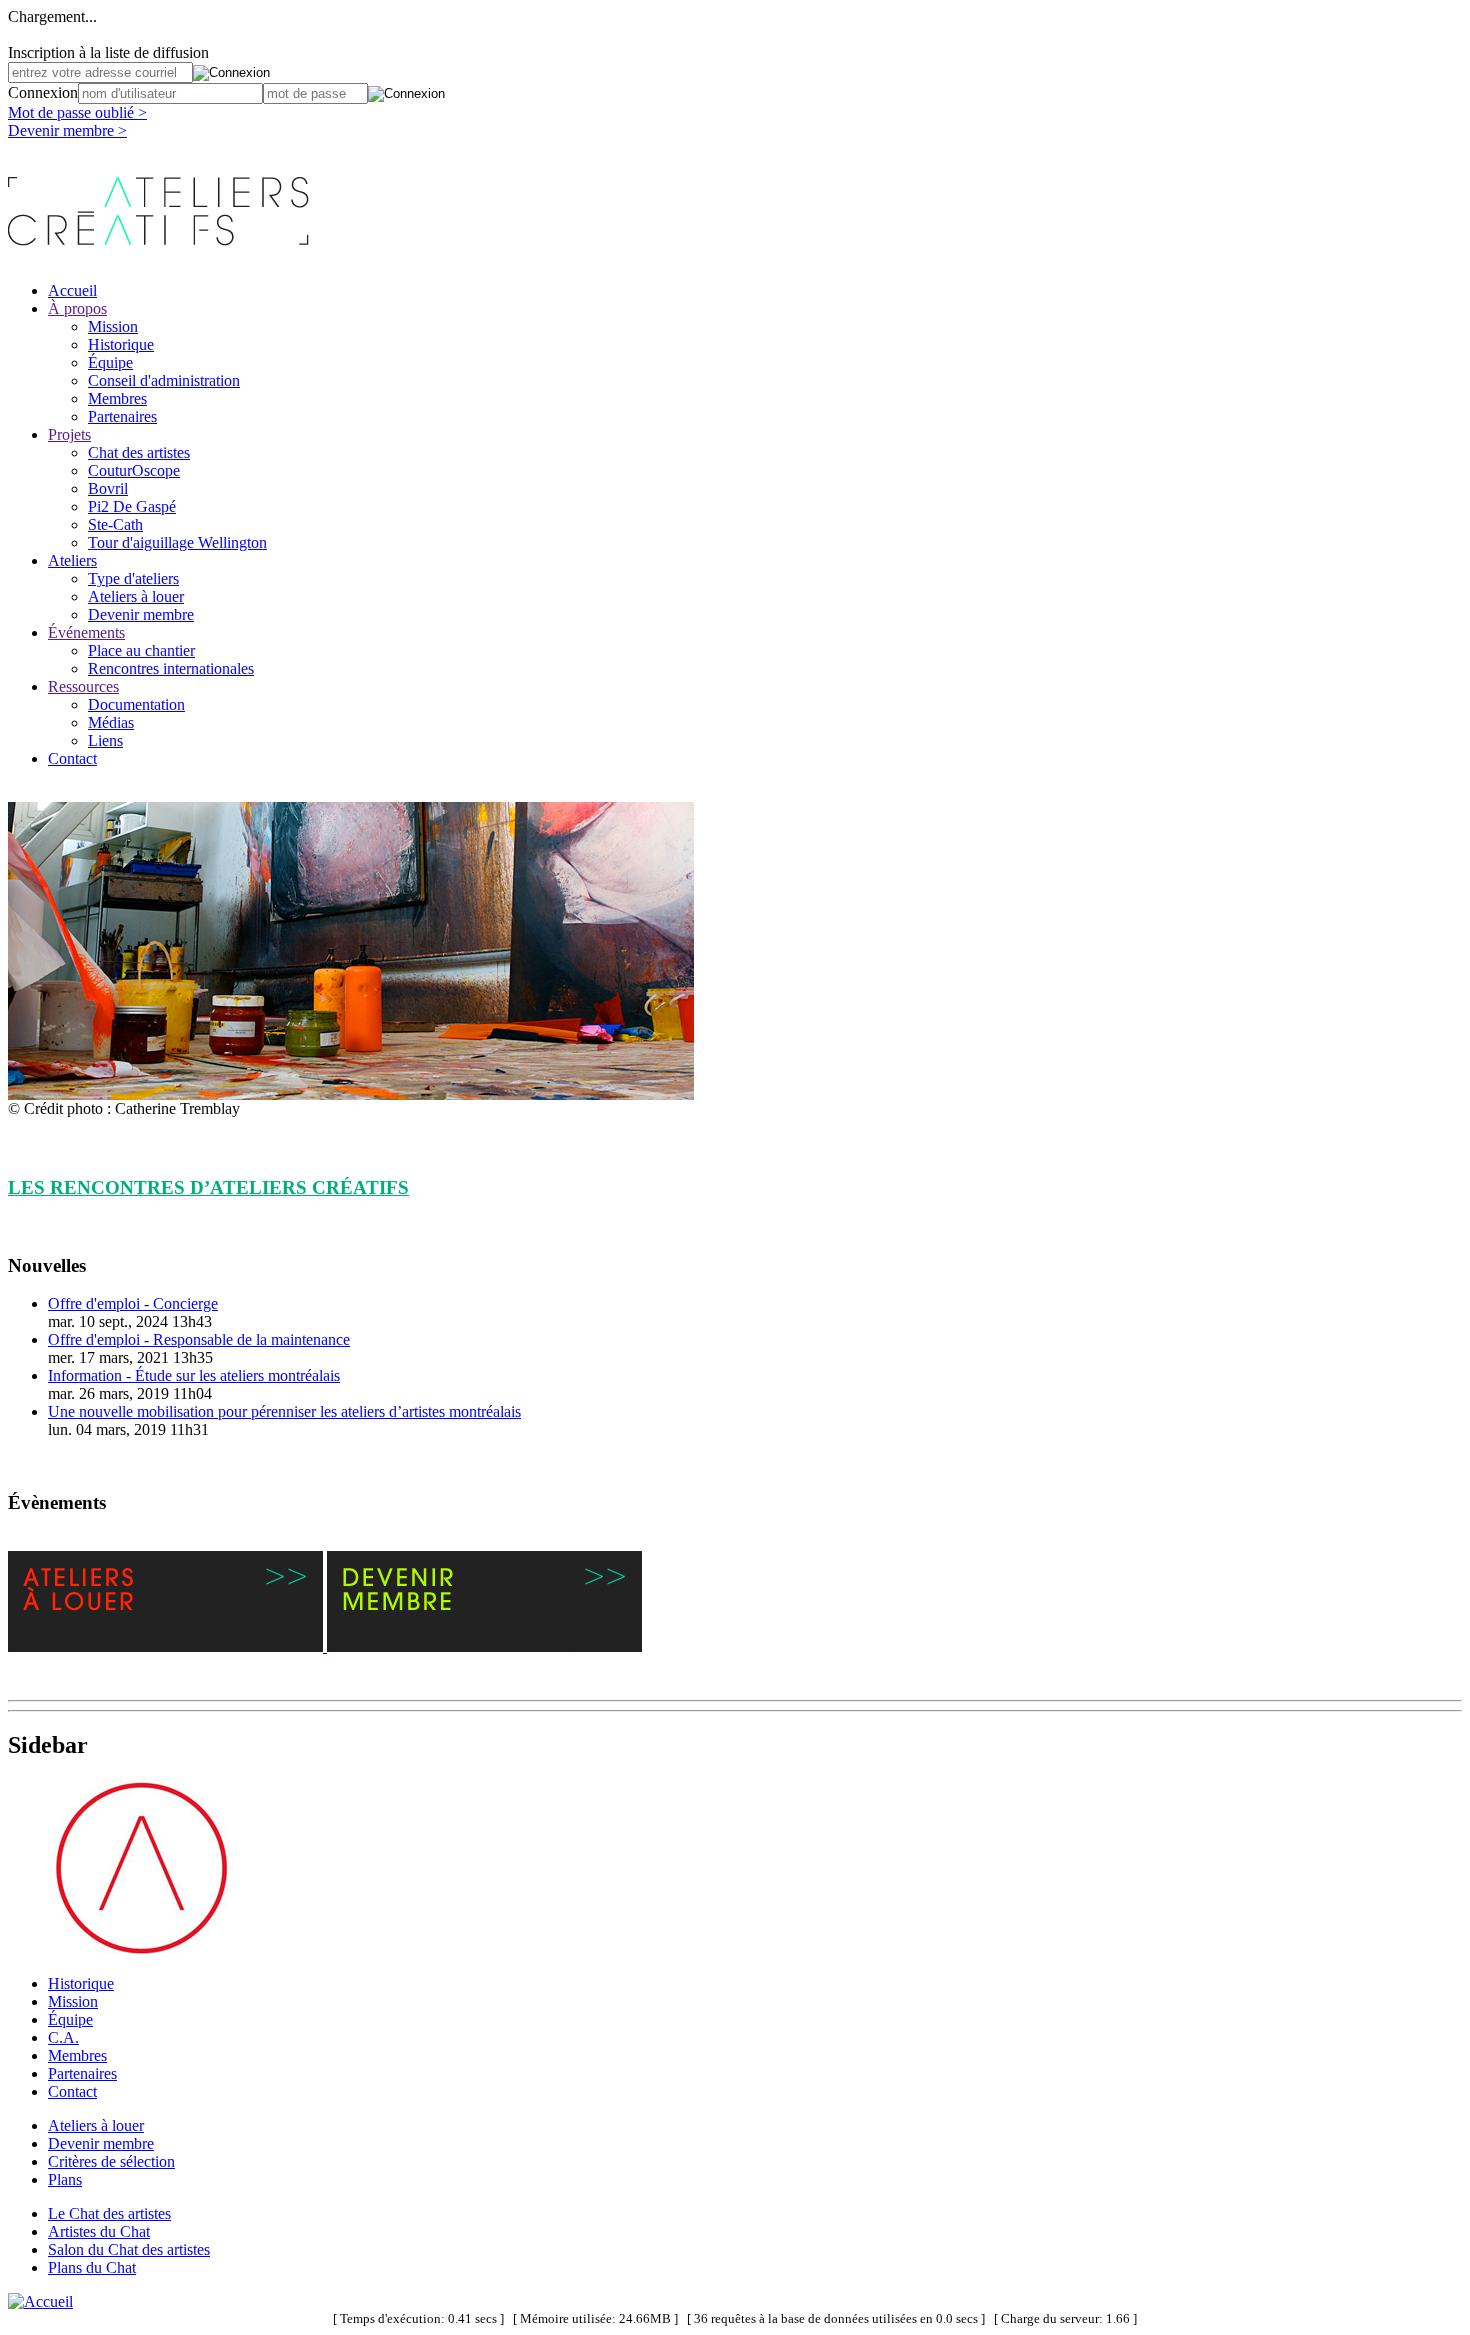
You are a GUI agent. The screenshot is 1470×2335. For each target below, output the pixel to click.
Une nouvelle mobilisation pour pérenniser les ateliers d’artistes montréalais (284, 1411)
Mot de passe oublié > (77, 112)
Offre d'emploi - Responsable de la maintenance (199, 1339)
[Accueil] (40, 2301)
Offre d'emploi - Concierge (133, 1303)
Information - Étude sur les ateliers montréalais (194, 1375)
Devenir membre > (67, 130)
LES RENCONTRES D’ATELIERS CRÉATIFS (208, 1187)
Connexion (43, 92)
